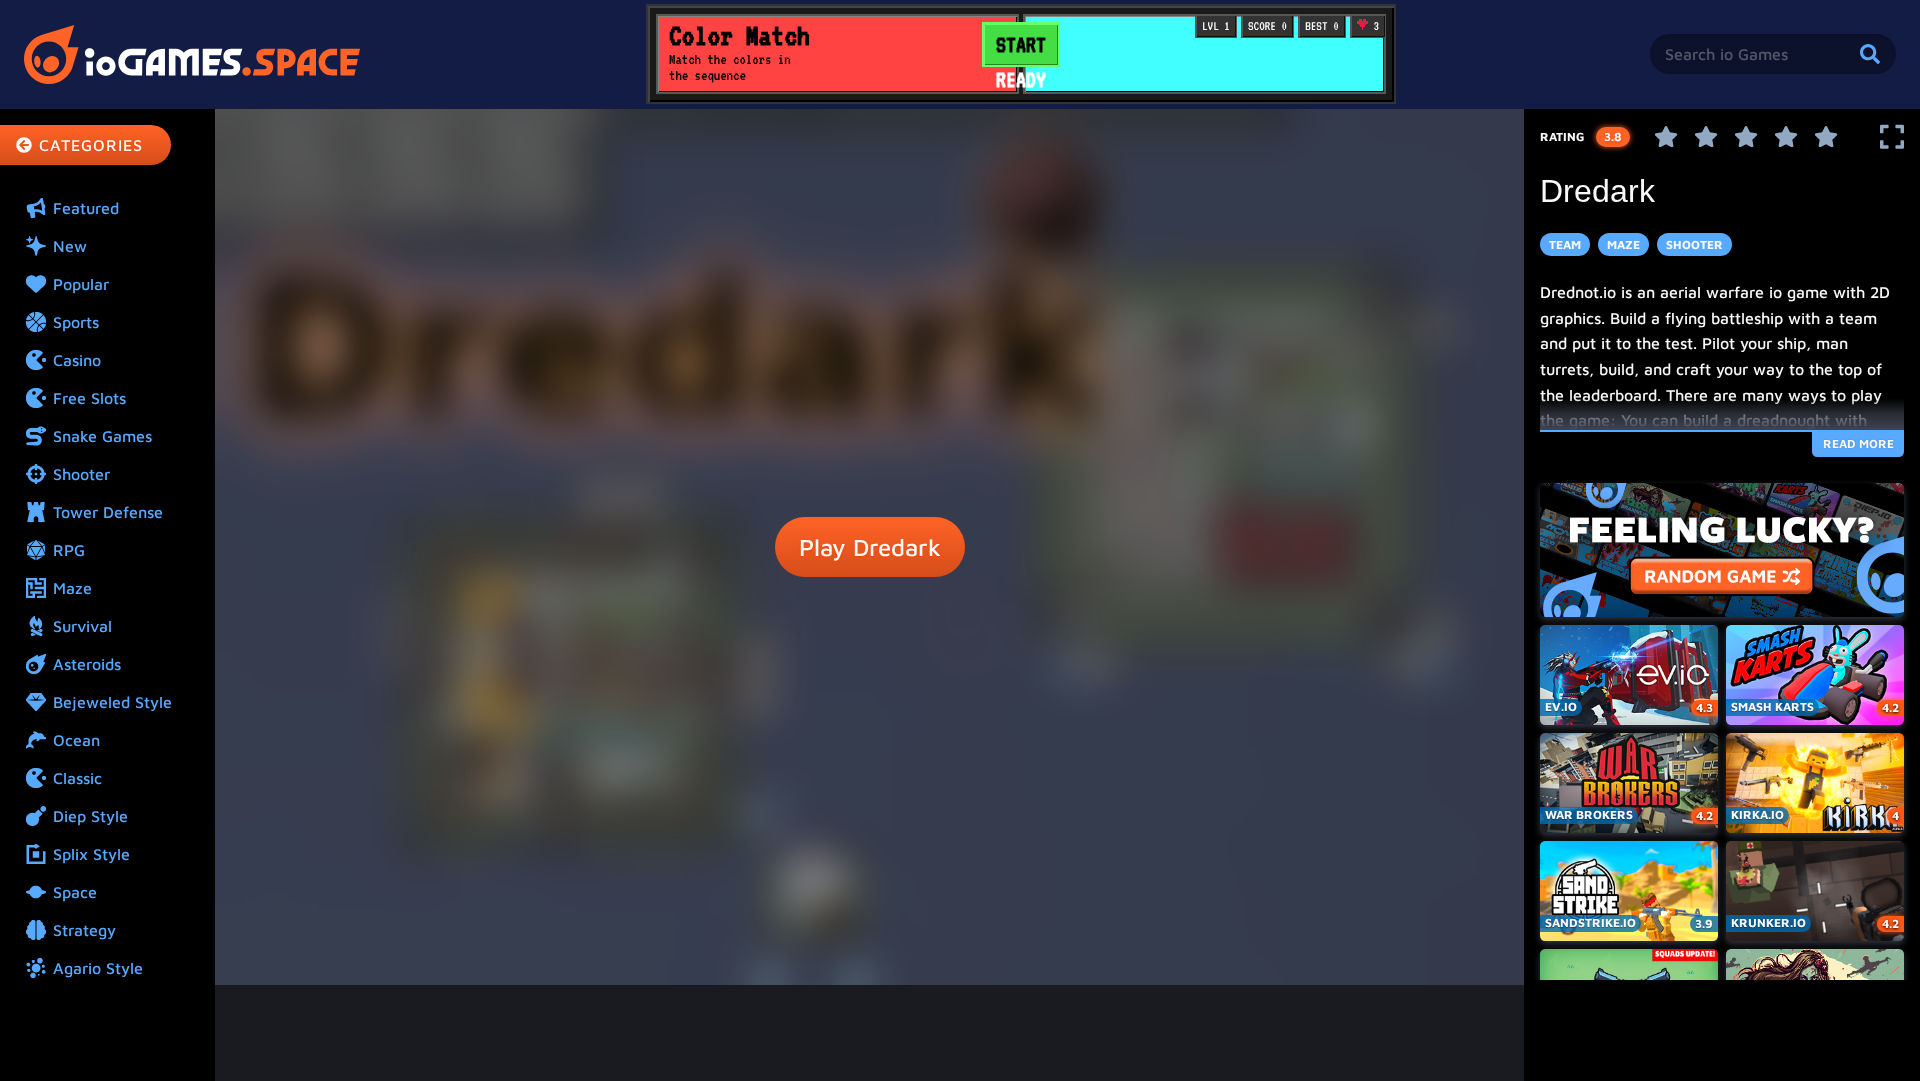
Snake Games (102, 436)
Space (75, 892)
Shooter (81, 474)
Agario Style (98, 968)
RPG (69, 550)
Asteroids (87, 664)
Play (870, 547)
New (70, 246)
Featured (86, 208)
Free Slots (89, 398)
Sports (76, 322)
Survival (82, 626)
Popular (81, 284)
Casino (77, 360)
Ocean (76, 740)
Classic (77, 778)
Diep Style (90, 816)
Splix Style (91, 854)
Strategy (84, 930)
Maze (72, 588)
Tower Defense (108, 512)
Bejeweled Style (112, 702)
